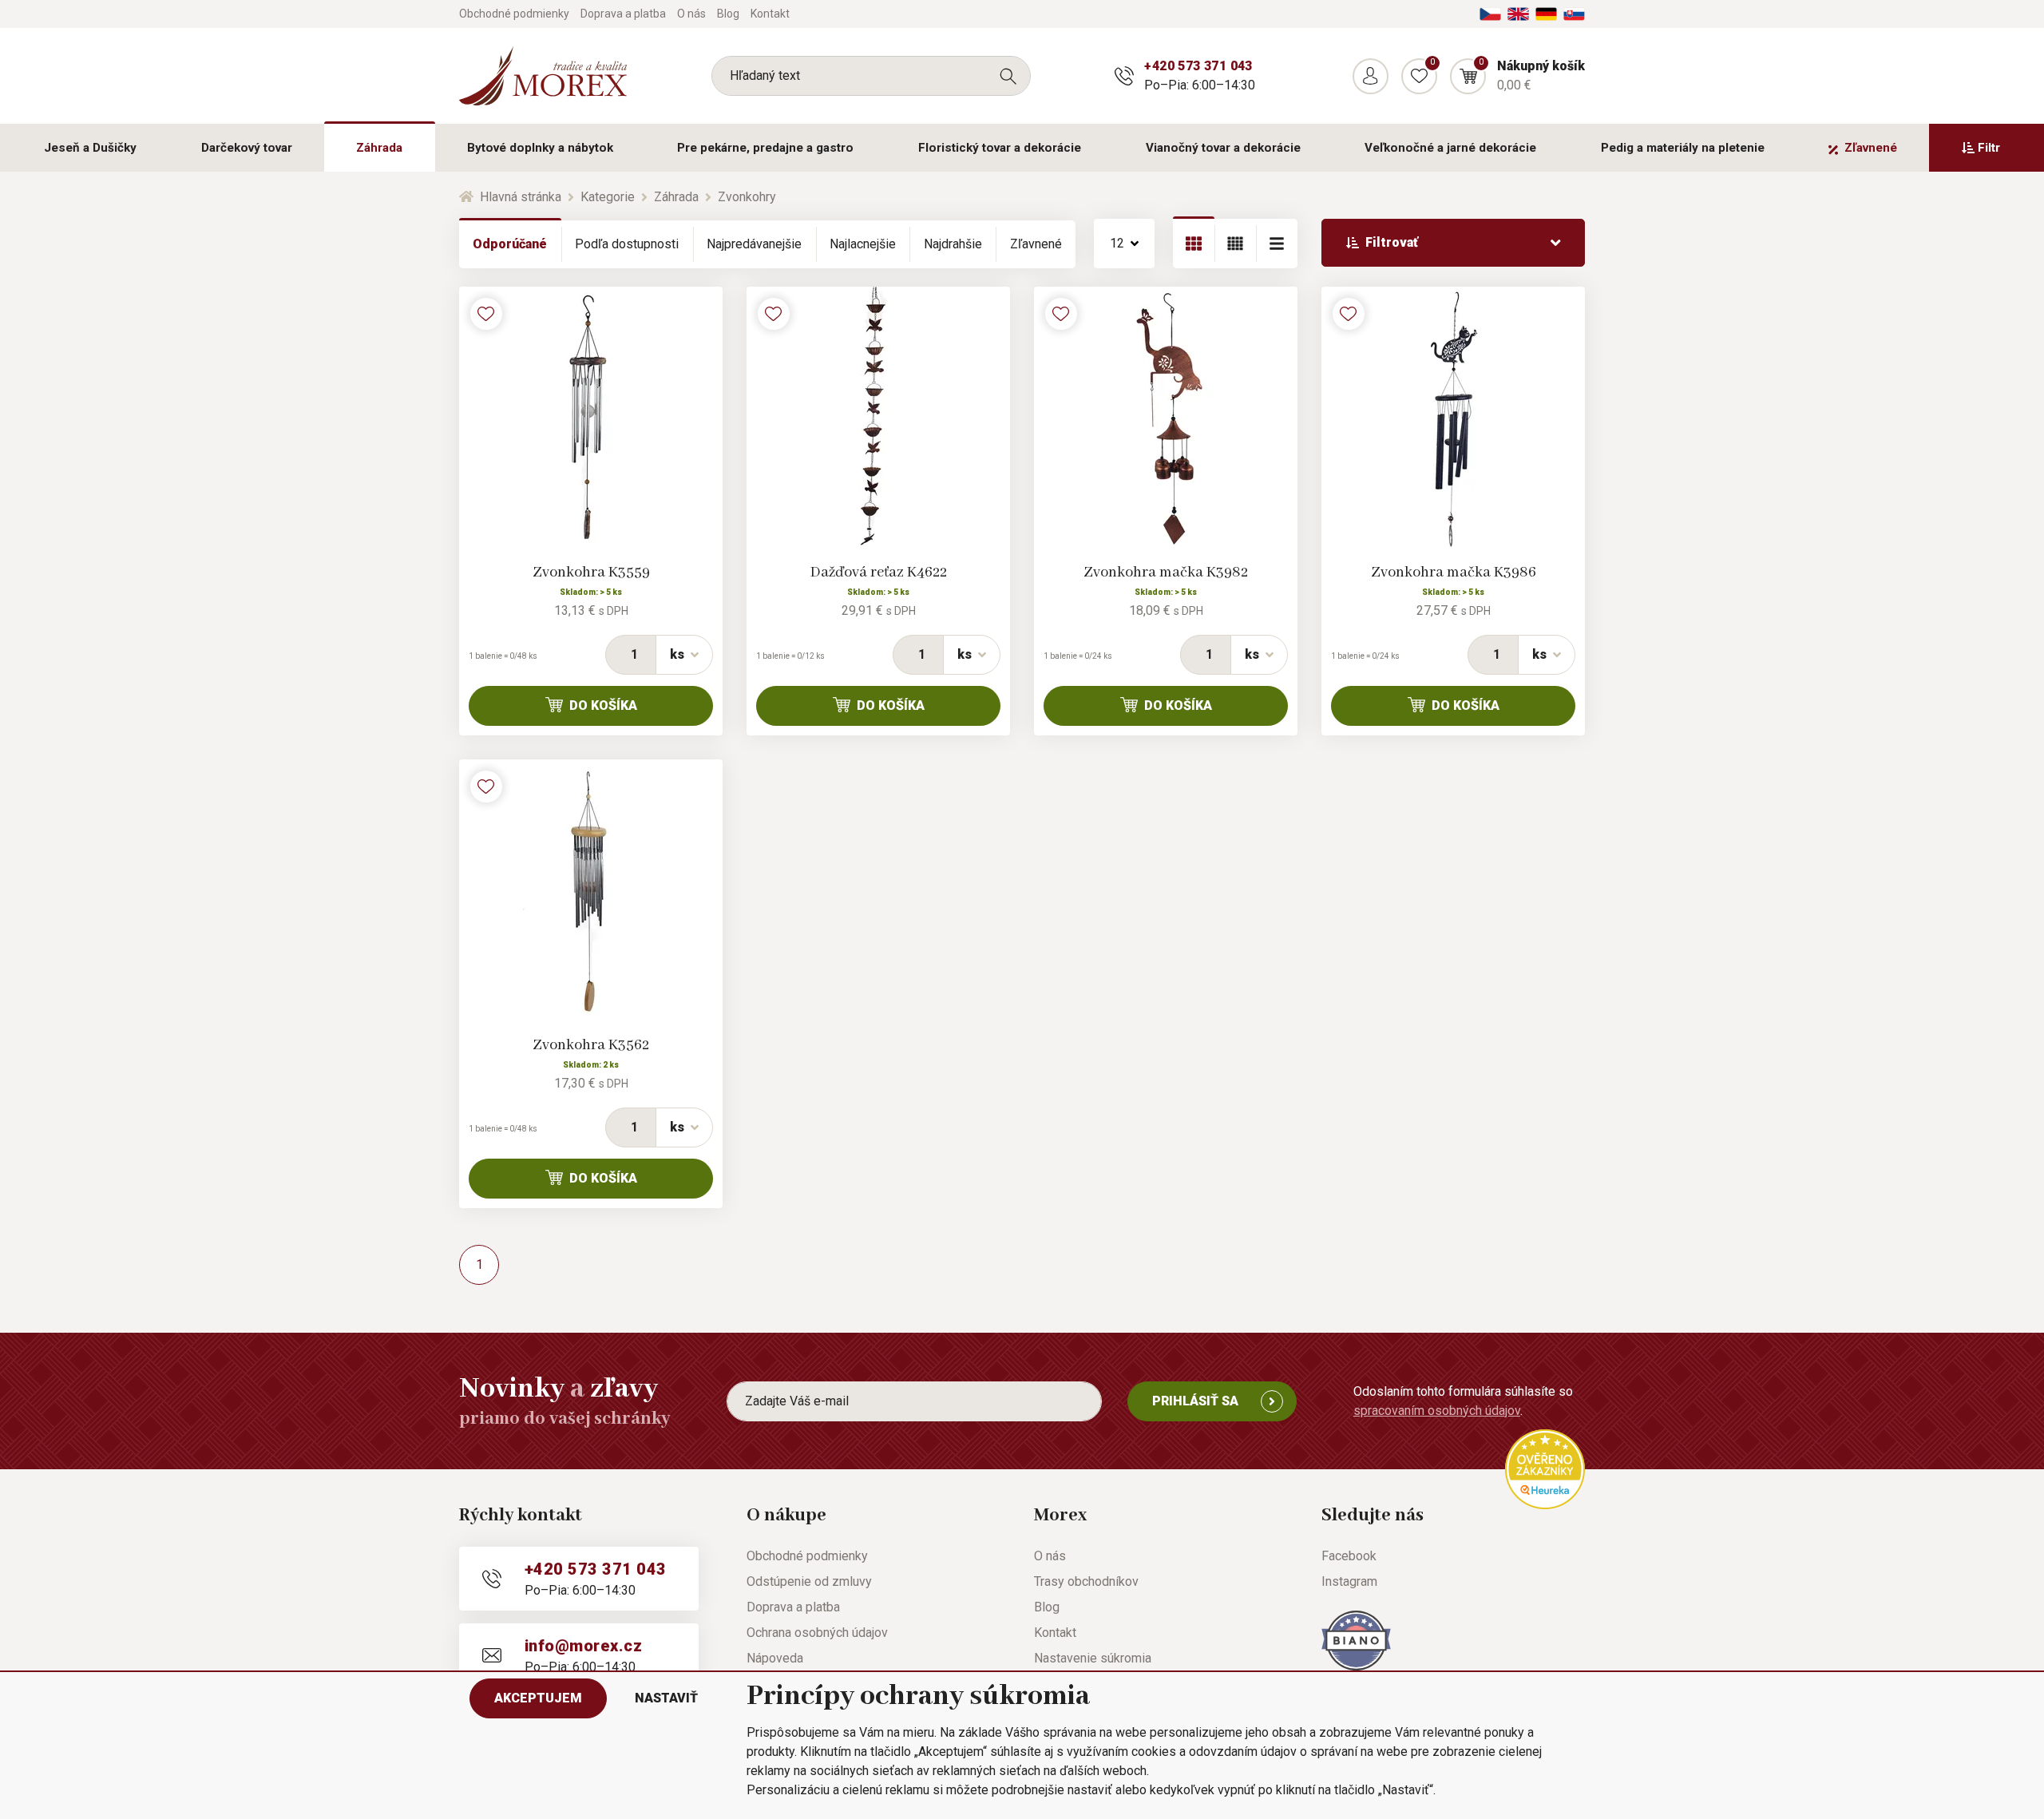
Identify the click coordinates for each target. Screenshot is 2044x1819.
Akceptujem (538, 1698)
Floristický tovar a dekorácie (1000, 148)
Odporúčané (510, 244)
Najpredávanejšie (754, 244)
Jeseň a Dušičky (90, 148)
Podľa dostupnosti (627, 244)
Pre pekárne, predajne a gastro (765, 148)
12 (1117, 243)
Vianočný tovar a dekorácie (1223, 148)
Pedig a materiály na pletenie (1683, 148)
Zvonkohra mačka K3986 (1454, 573)
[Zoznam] (1235, 244)
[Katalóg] (1194, 244)
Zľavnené (1871, 148)
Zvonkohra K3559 (591, 573)
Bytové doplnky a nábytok (540, 148)
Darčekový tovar (247, 148)
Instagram (1349, 1581)
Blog (728, 14)
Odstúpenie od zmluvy (809, 1581)
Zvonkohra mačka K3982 (1166, 573)
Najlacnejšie (863, 244)
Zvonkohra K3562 (591, 1045)
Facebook (1349, 1556)
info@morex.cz (583, 1646)
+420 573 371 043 (1198, 66)
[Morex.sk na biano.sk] (1356, 1639)
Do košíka (603, 705)
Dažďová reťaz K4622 (879, 573)
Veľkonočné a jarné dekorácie (1450, 148)
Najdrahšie (953, 244)
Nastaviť (666, 1698)
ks (677, 654)
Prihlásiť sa (1195, 1401)
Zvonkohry (747, 197)
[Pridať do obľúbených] (486, 314)
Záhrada (379, 148)
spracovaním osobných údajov (1437, 1411)
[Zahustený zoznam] (1277, 244)
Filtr (1989, 148)
